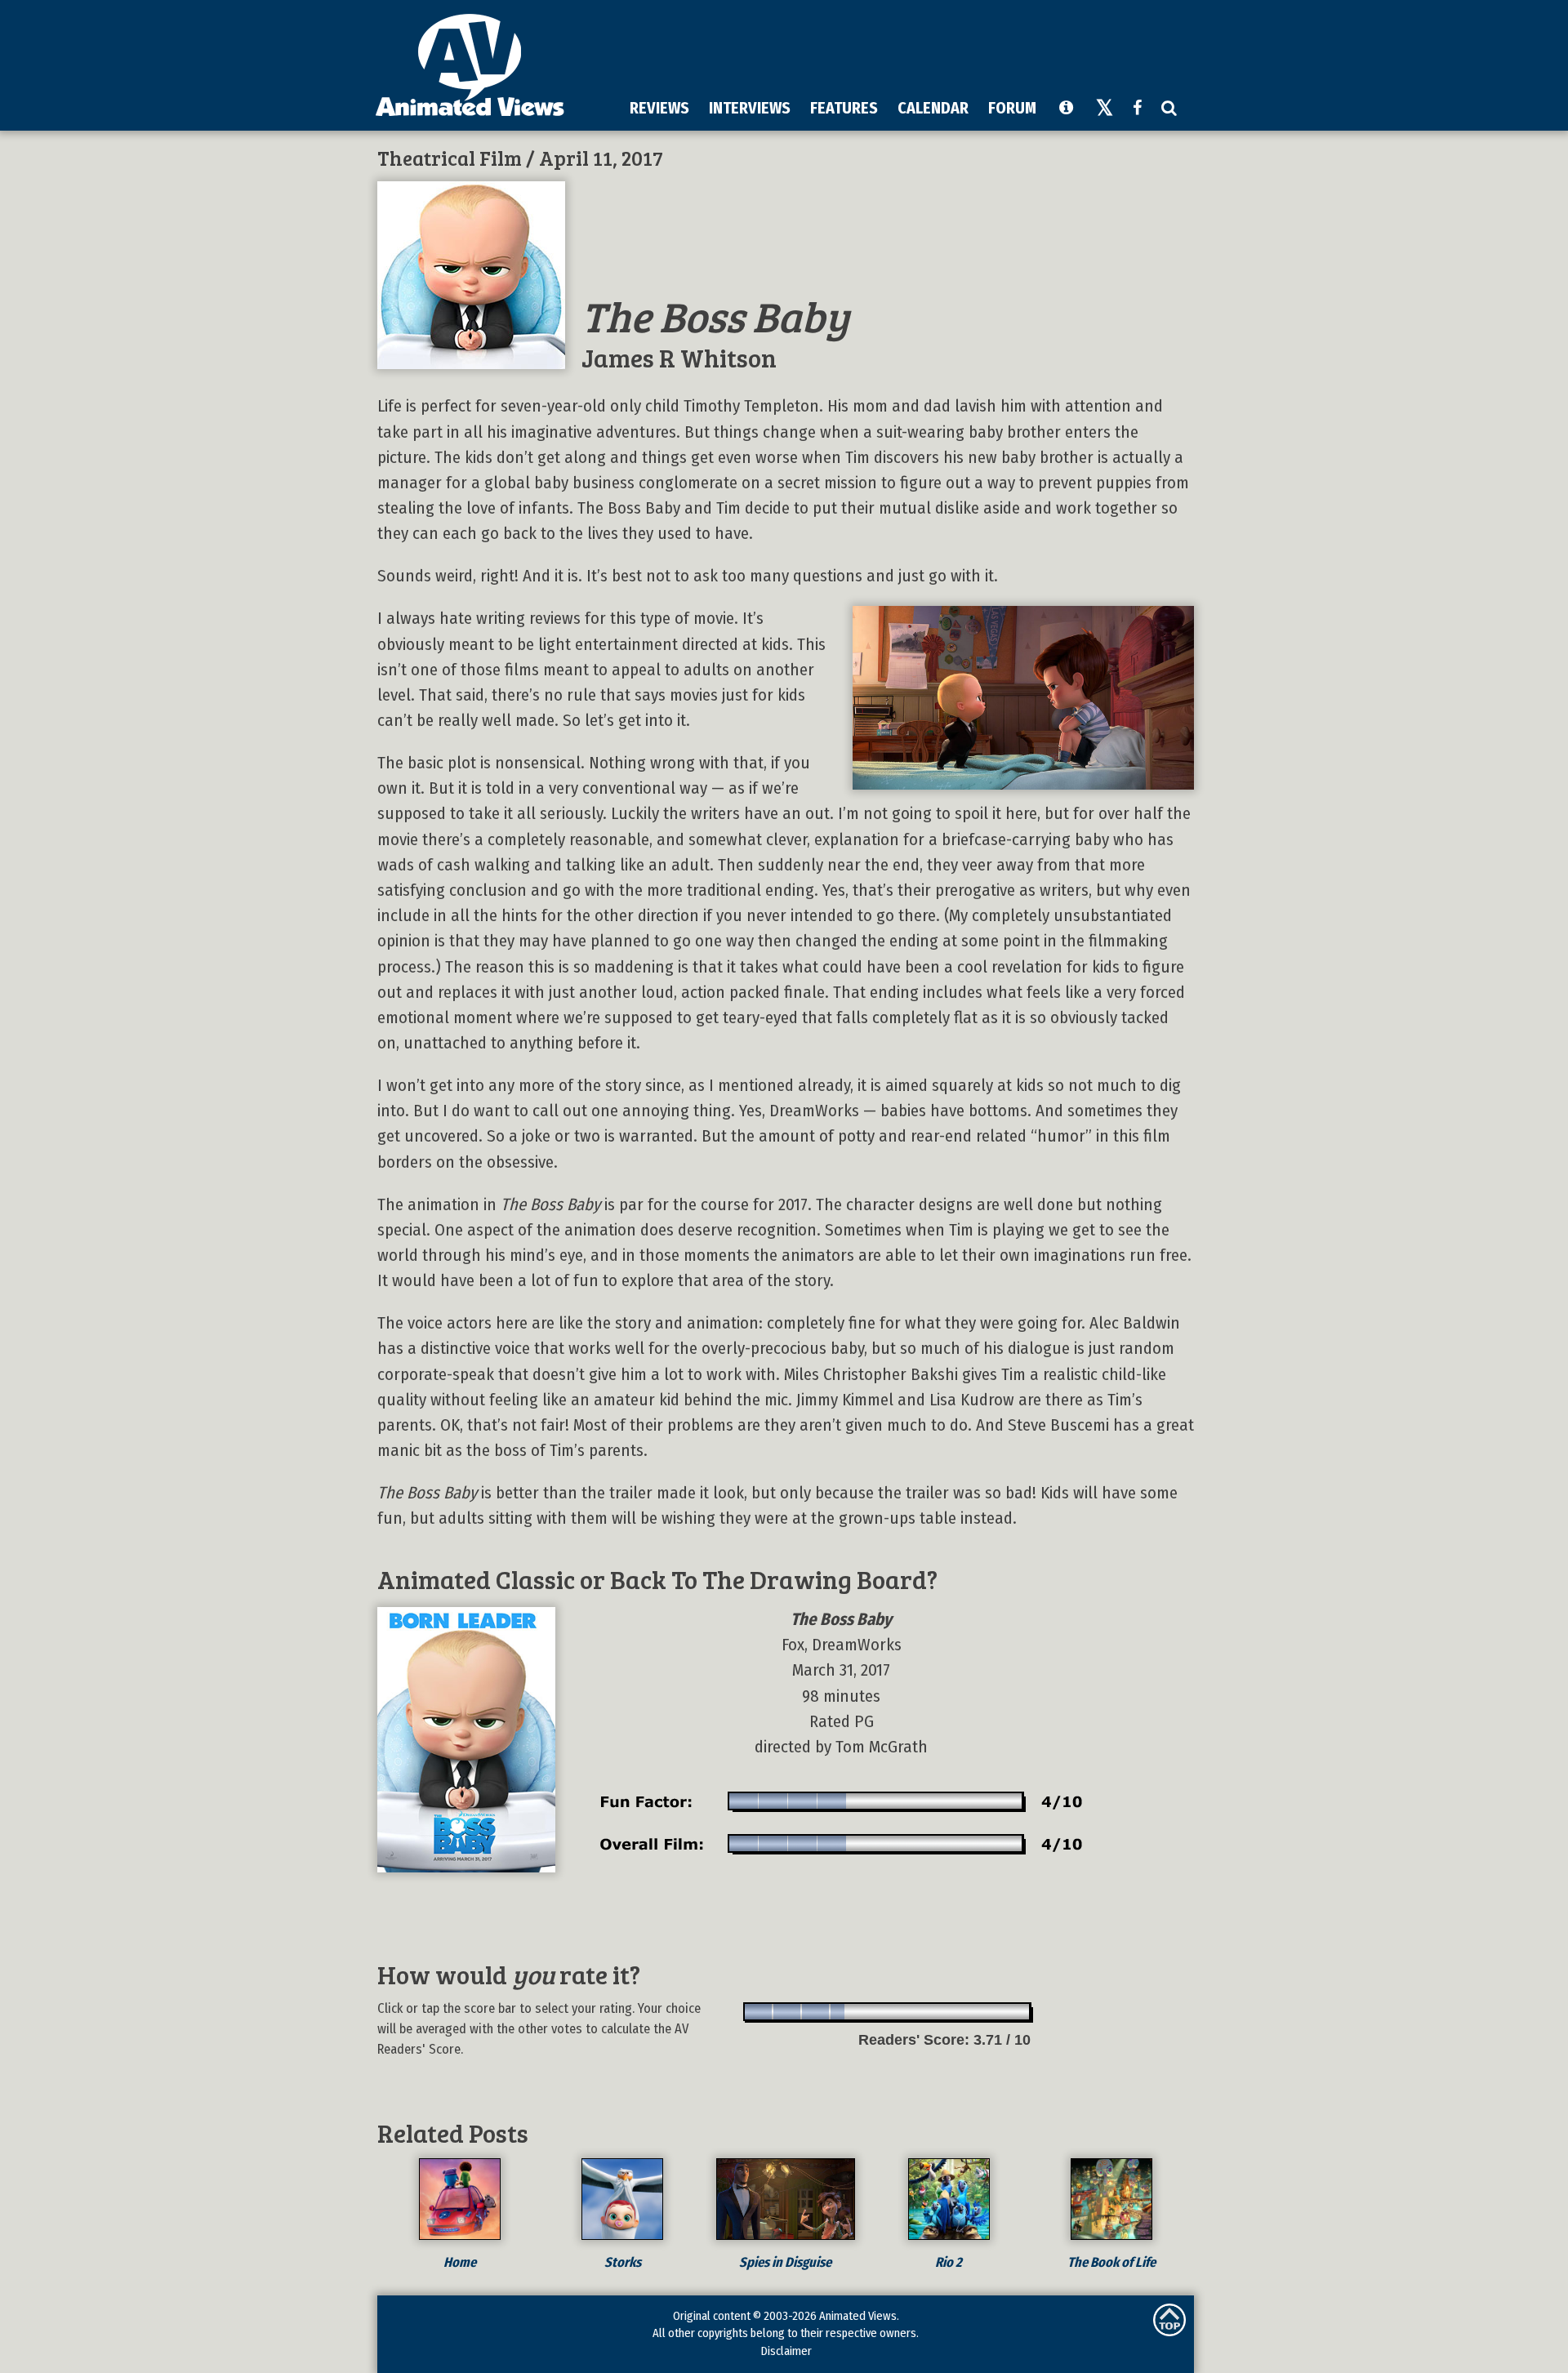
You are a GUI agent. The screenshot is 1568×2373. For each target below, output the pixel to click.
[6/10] (902, 2012)
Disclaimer (786, 2351)
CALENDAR (933, 108)
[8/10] (959, 2012)
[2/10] (788, 2012)
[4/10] (845, 2012)
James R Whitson (679, 357)
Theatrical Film (450, 158)
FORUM (1012, 108)
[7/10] (931, 2012)
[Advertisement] (891, 48)
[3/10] (816, 2012)
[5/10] (873, 2012)
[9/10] (988, 2012)
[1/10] (759, 2012)
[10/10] (1016, 2012)
